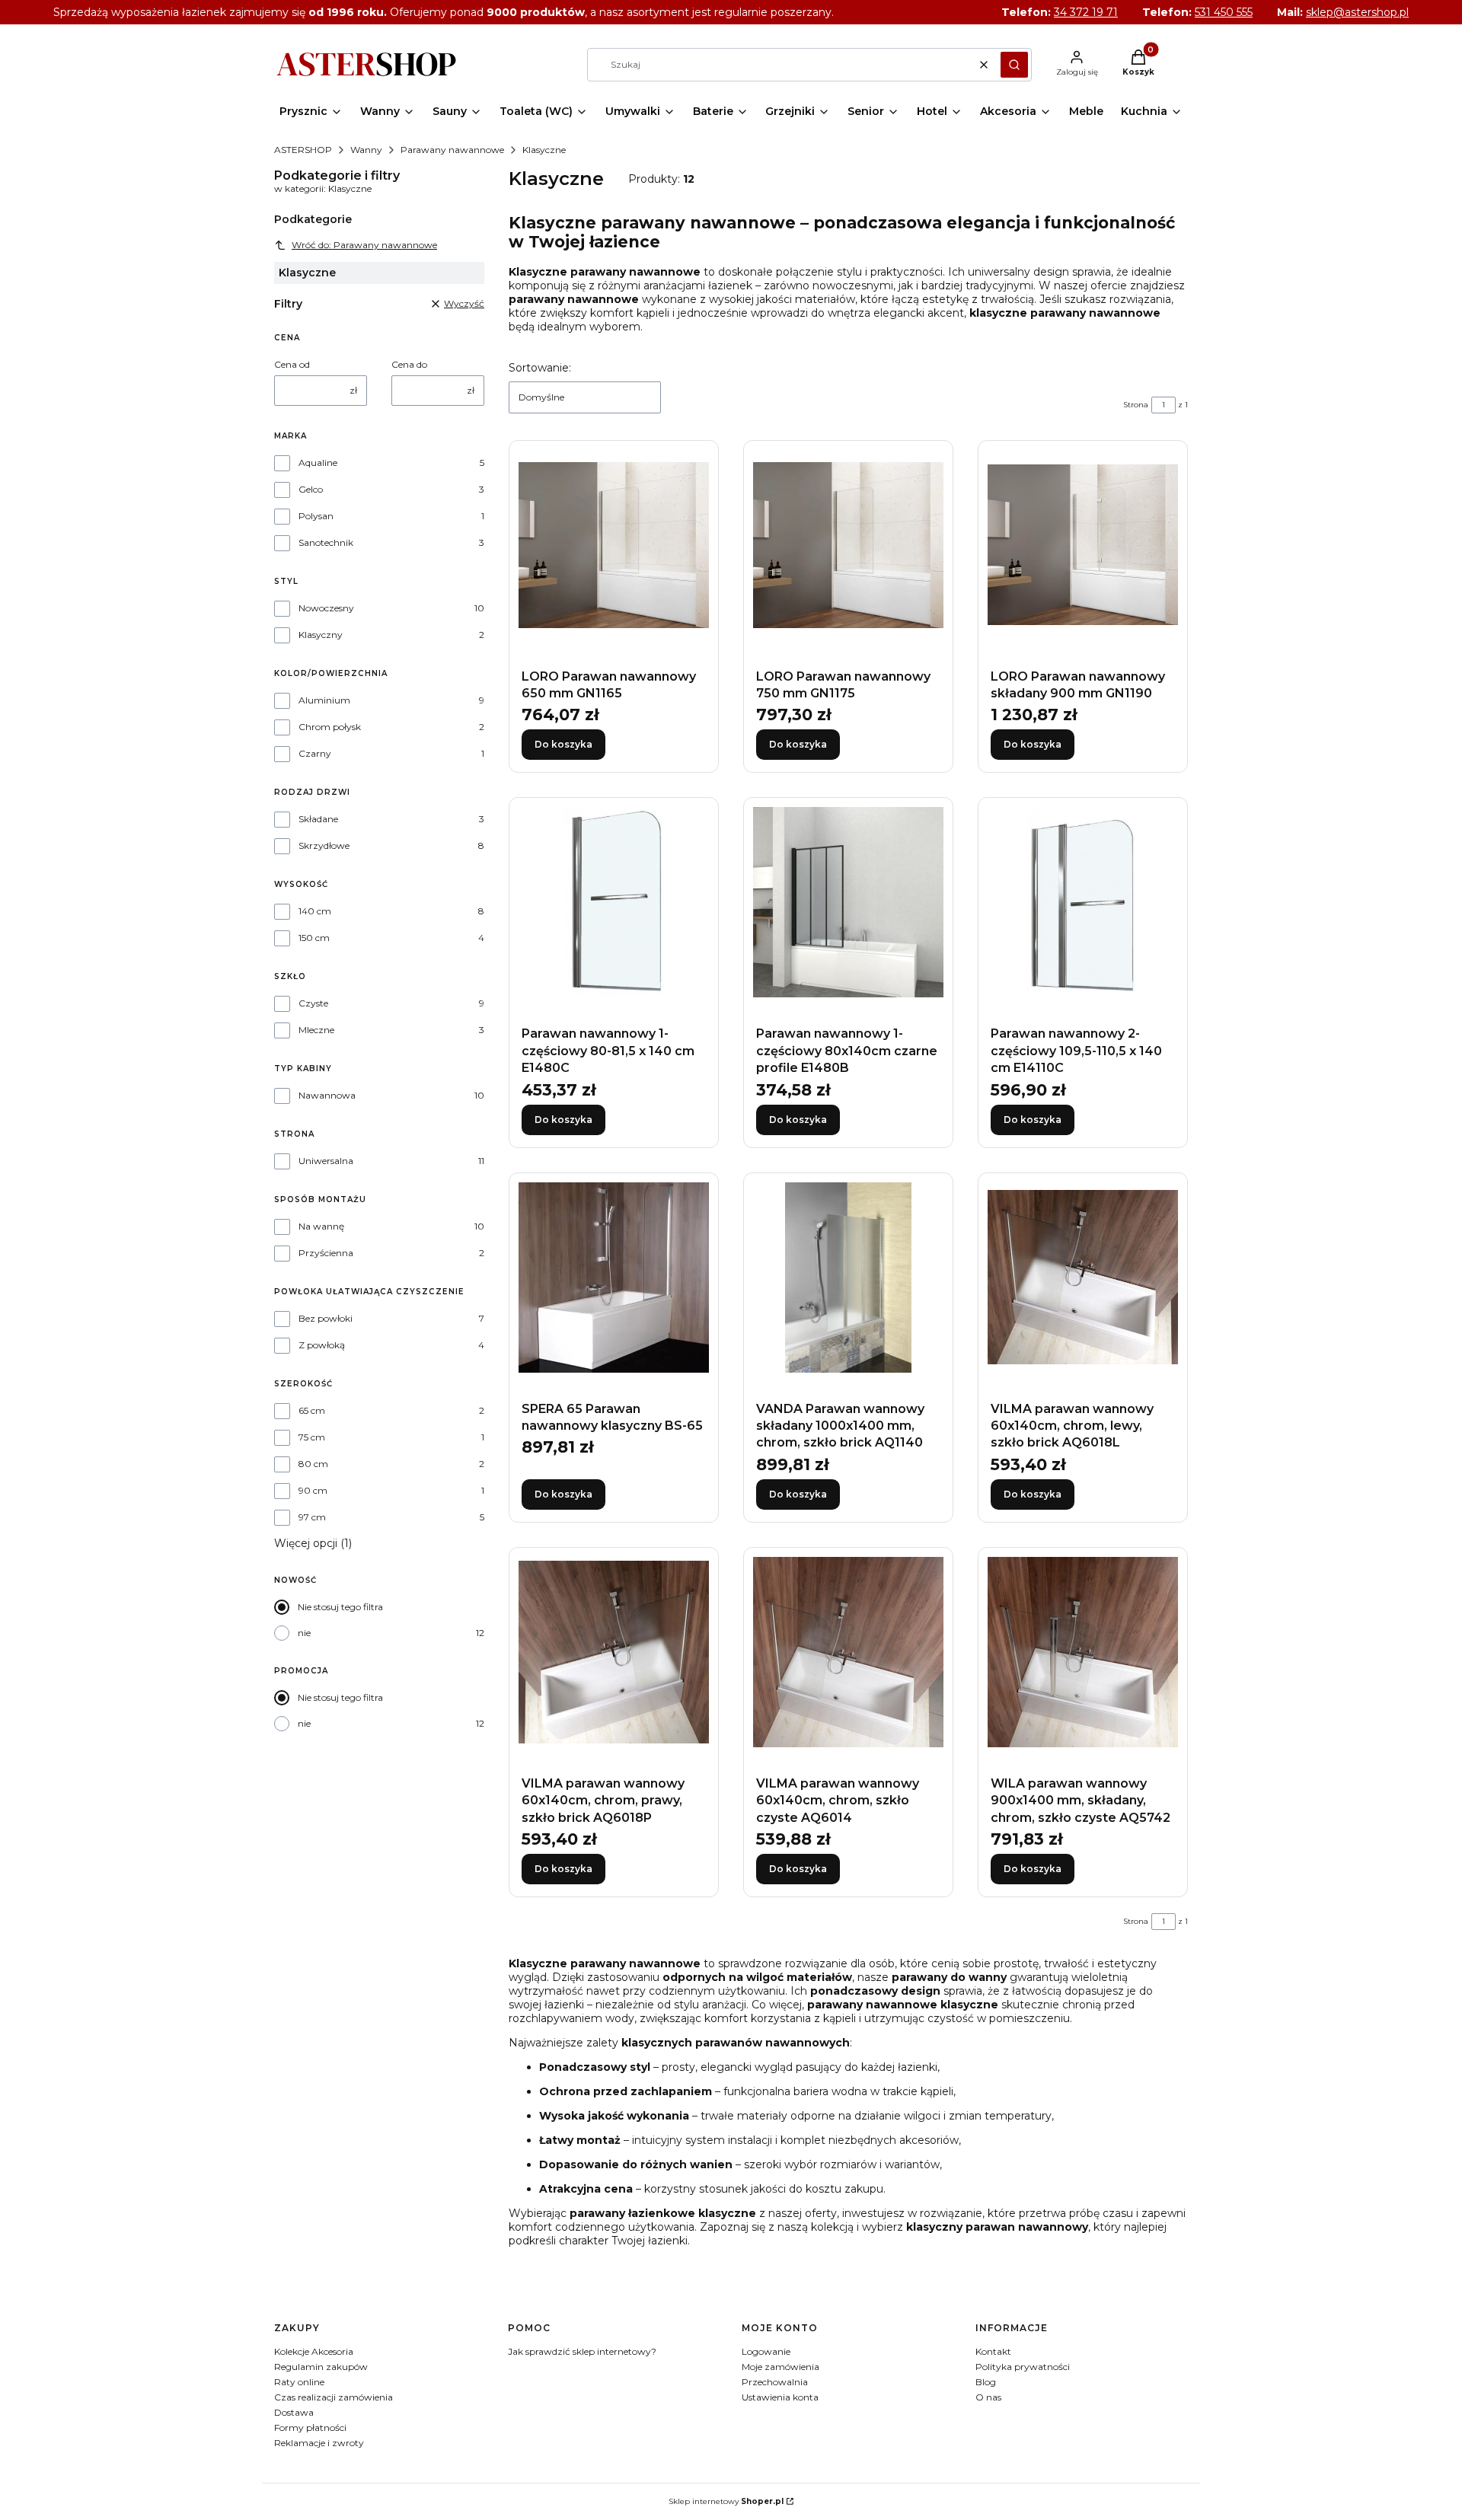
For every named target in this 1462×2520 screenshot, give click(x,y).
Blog (986, 2382)
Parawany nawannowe (452, 150)
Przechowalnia (775, 2382)
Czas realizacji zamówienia (334, 2397)
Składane (318, 819)
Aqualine (318, 463)
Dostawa (294, 2412)
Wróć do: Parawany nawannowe (364, 245)
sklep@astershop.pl (1357, 12)
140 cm (315, 911)
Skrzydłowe (324, 845)
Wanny (366, 150)
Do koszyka (563, 744)
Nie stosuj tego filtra (340, 1607)
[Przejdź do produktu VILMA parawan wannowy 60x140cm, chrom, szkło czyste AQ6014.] (848, 1652)
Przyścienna (326, 1253)
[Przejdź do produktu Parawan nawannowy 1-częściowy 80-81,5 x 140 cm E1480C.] (614, 902)
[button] (1014, 65)
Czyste (313, 1003)
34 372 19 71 (1086, 12)
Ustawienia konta (780, 2397)
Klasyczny (321, 635)
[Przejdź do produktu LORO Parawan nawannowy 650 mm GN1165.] (614, 545)
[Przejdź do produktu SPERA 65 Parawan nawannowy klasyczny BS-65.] (614, 1278)
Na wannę (321, 1226)
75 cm (312, 1437)
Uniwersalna (326, 1161)
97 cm (312, 1517)
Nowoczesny (326, 608)
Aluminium (324, 700)
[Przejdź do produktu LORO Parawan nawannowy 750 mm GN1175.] (848, 545)
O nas (988, 2397)
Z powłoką (322, 1345)
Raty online (299, 2382)
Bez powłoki (326, 1318)
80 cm (313, 1464)
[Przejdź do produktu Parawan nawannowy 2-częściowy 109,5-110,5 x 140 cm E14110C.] (1083, 902)
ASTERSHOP (303, 150)
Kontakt (993, 2351)
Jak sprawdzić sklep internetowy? (582, 2351)
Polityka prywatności (1023, 2367)
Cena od (292, 364)
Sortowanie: (540, 368)
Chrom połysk (330, 727)
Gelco (311, 489)
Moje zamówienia (780, 2367)
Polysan (316, 516)
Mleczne (316, 1030)
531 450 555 (1224, 12)
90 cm (313, 1490)
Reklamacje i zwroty (319, 2443)
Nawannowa (327, 1095)
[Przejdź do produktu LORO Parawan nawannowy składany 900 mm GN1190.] (1083, 545)
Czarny (315, 753)
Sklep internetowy (726, 2501)
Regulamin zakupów (321, 2367)
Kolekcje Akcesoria (314, 2351)
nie (304, 1633)
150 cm (314, 938)
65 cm (312, 1410)
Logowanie (766, 2351)
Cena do (409, 364)
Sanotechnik (326, 542)
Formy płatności (310, 2427)
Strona (1136, 405)
